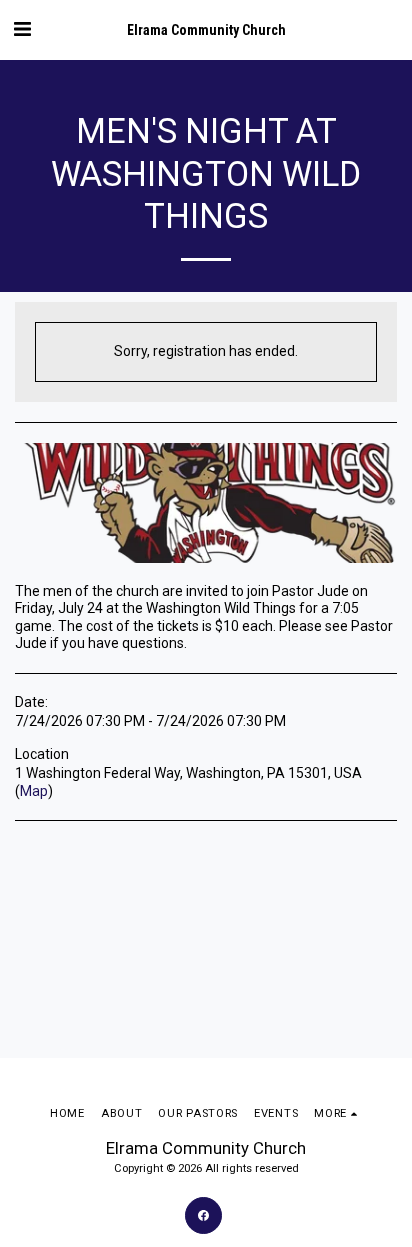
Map (34, 791)
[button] (22, 29)
